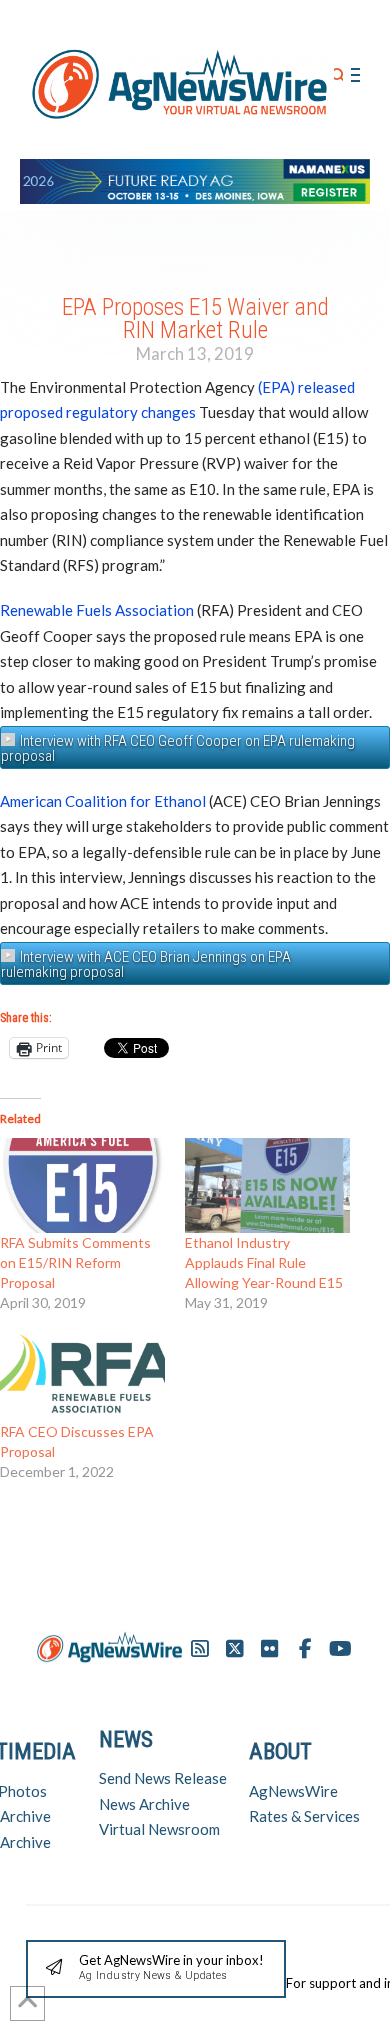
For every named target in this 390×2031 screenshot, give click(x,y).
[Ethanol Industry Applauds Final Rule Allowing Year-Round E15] (267, 1185)
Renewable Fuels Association (97, 610)
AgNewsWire (293, 1791)
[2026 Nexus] (195, 178)
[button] (338, 75)
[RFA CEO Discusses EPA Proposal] (82, 1375)
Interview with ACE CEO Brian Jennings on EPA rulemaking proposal (146, 964)
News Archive (144, 1804)
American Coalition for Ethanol (103, 801)
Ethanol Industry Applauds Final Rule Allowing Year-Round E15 (264, 1262)
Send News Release (163, 1778)
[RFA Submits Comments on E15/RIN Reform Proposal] (82, 1185)
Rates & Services (304, 1816)
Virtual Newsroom (159, 1829)
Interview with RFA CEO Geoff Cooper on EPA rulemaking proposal (178, 748)
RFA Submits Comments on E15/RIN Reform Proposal (75, 1262)
